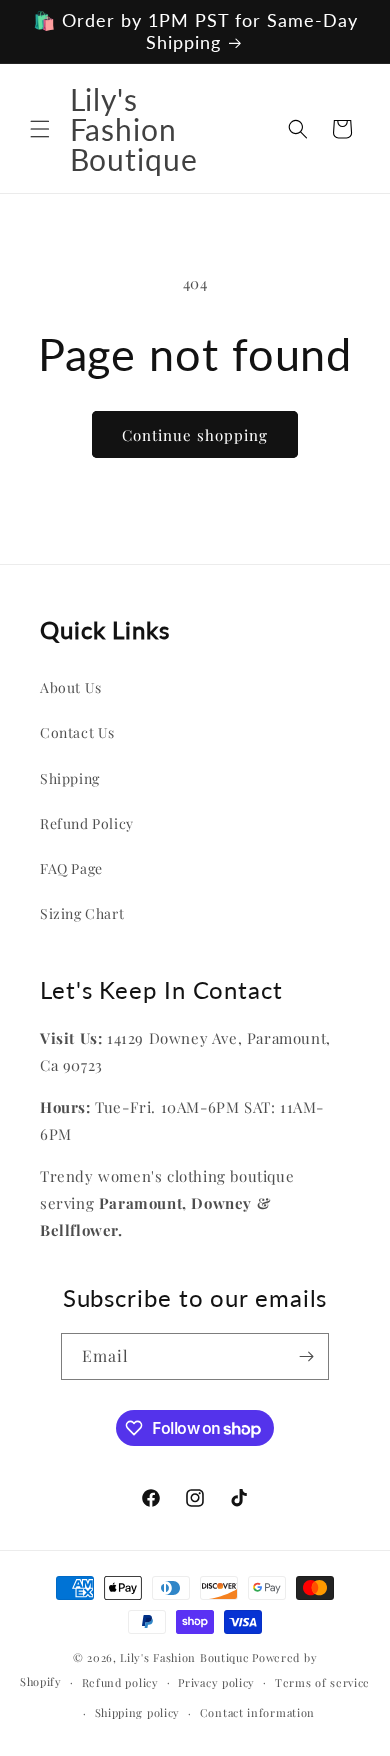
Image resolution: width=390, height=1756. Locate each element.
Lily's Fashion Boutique (184, 1657)
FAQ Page (71, 868)
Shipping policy (138, 1712)
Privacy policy (216, 1682)
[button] (40, 129)
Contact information (257, 1712)
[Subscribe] (306, 1356)
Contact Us (77, 732)
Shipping (70, 778)
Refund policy (120, 1682)
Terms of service (322, 1682)
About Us (71, 687)
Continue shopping (195, 435)
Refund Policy (87, 823)
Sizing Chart (82, 913)
